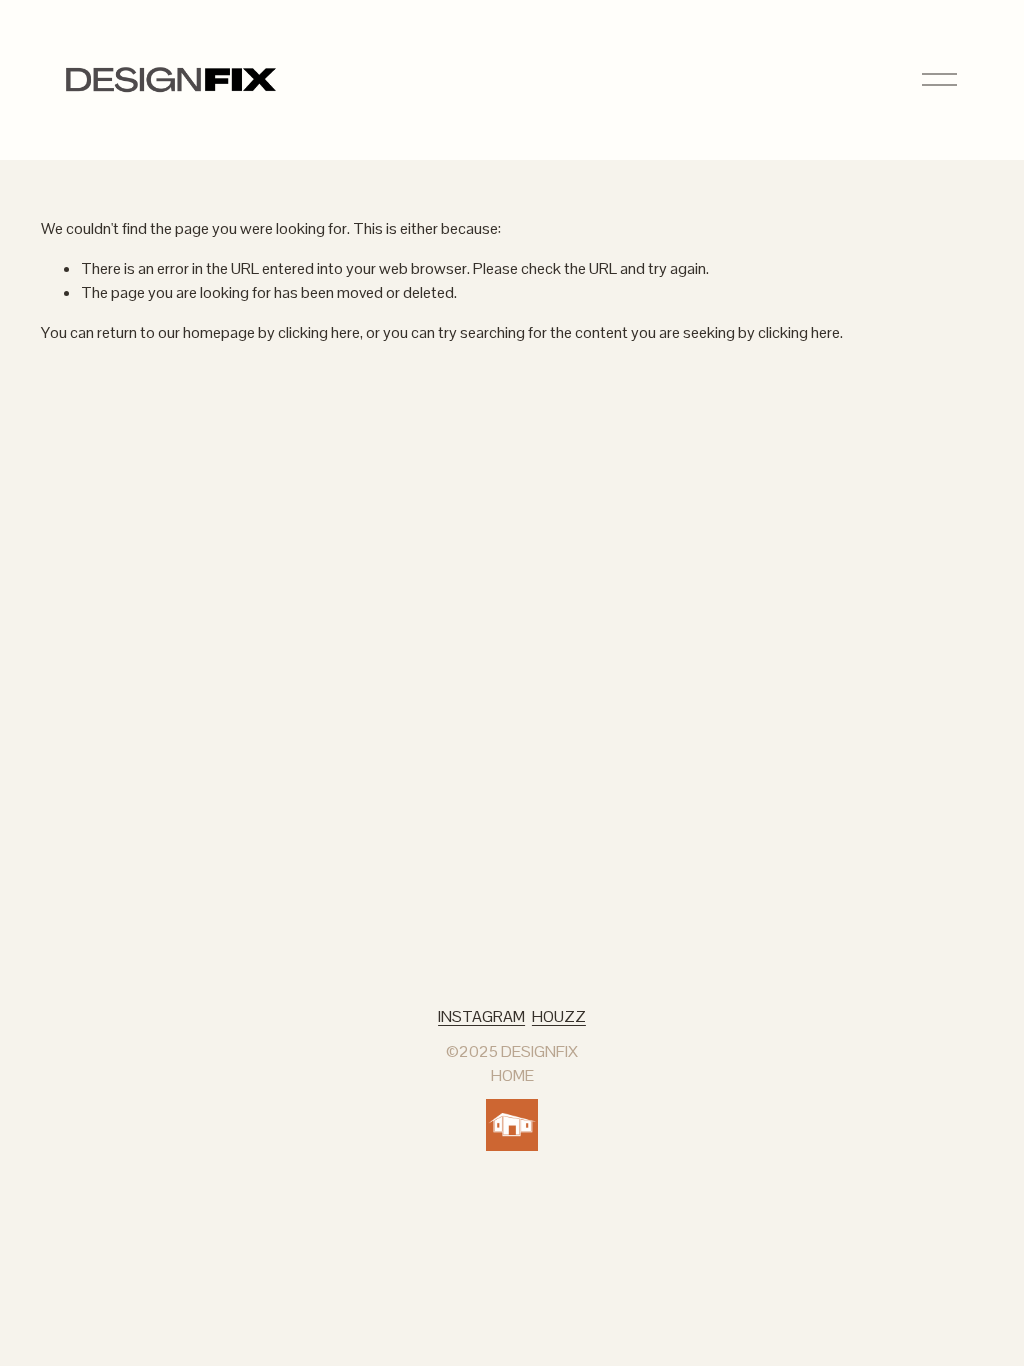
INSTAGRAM (481, 1016)
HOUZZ (559, 1016)
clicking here (319, 332)
